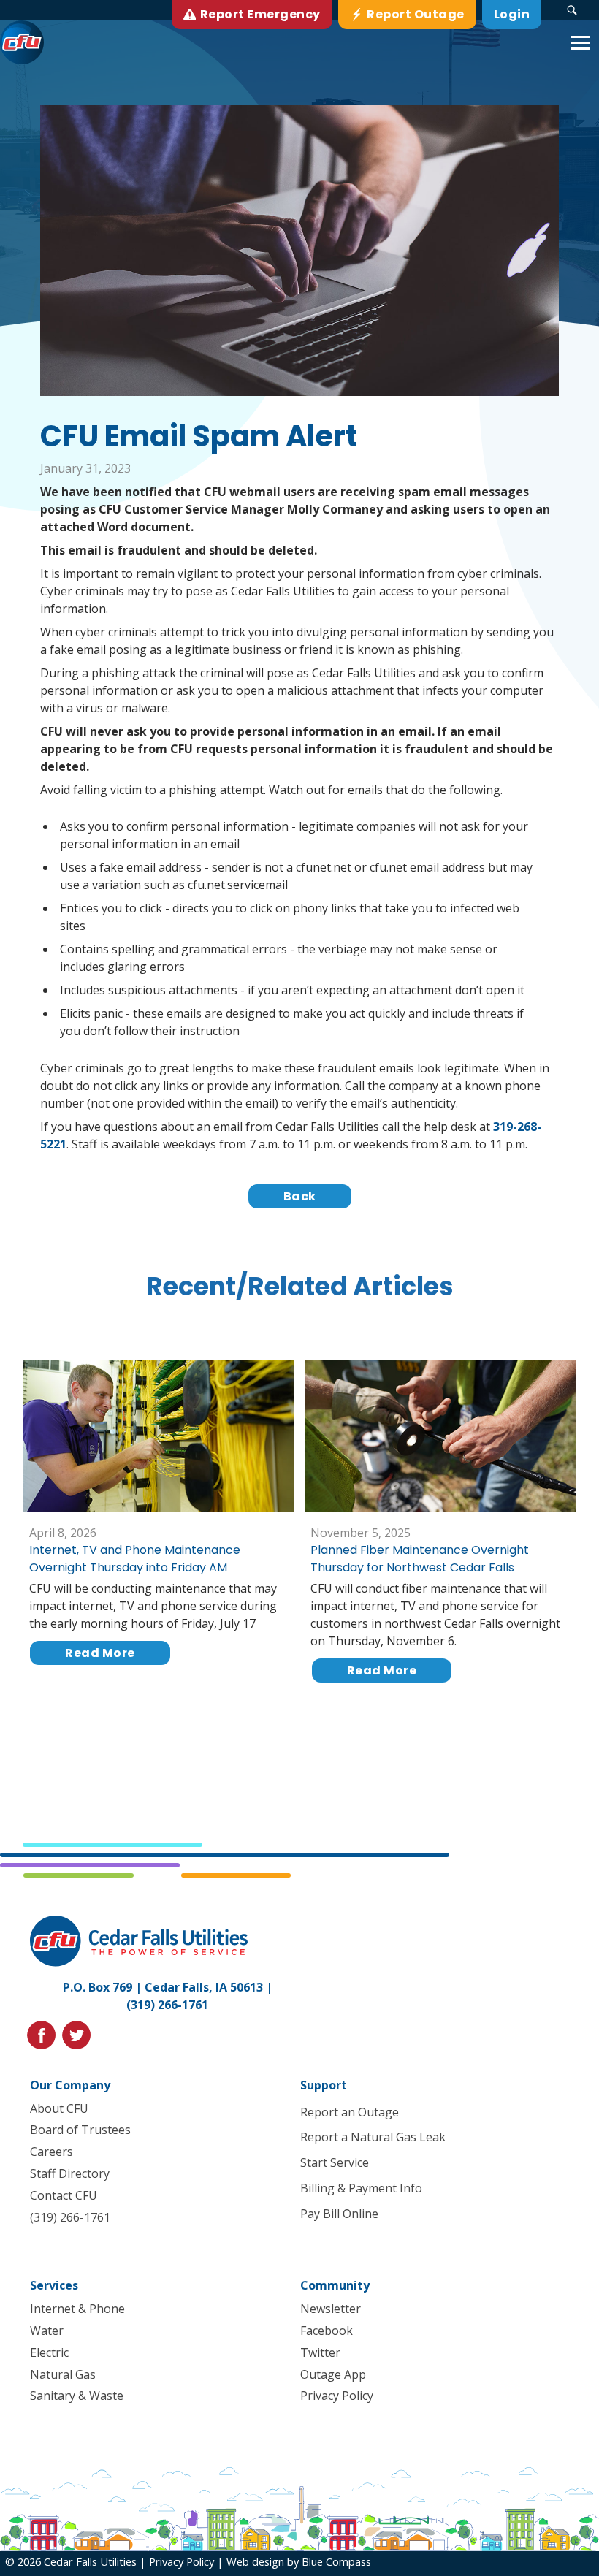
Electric (49, 2352)
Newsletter (331, 2309)
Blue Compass (336, 2561)
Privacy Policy (337, 2396)
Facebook (327, 2331)
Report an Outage (350, 2112)
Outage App (333, 2374)
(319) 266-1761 (167, 2005)
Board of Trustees (80, 2130)
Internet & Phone (77, 2309)
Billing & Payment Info (361, 2188)
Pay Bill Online (339, 2214)
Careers (51, 2152)
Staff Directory (70, 2173)
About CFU (59, 2108)
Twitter (320, 2352)
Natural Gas (63, 2374)
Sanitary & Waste (77, 2396)
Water (47, 2331)
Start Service (335, 2162)
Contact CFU (64, 2195)
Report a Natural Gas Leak (373, 2137)
